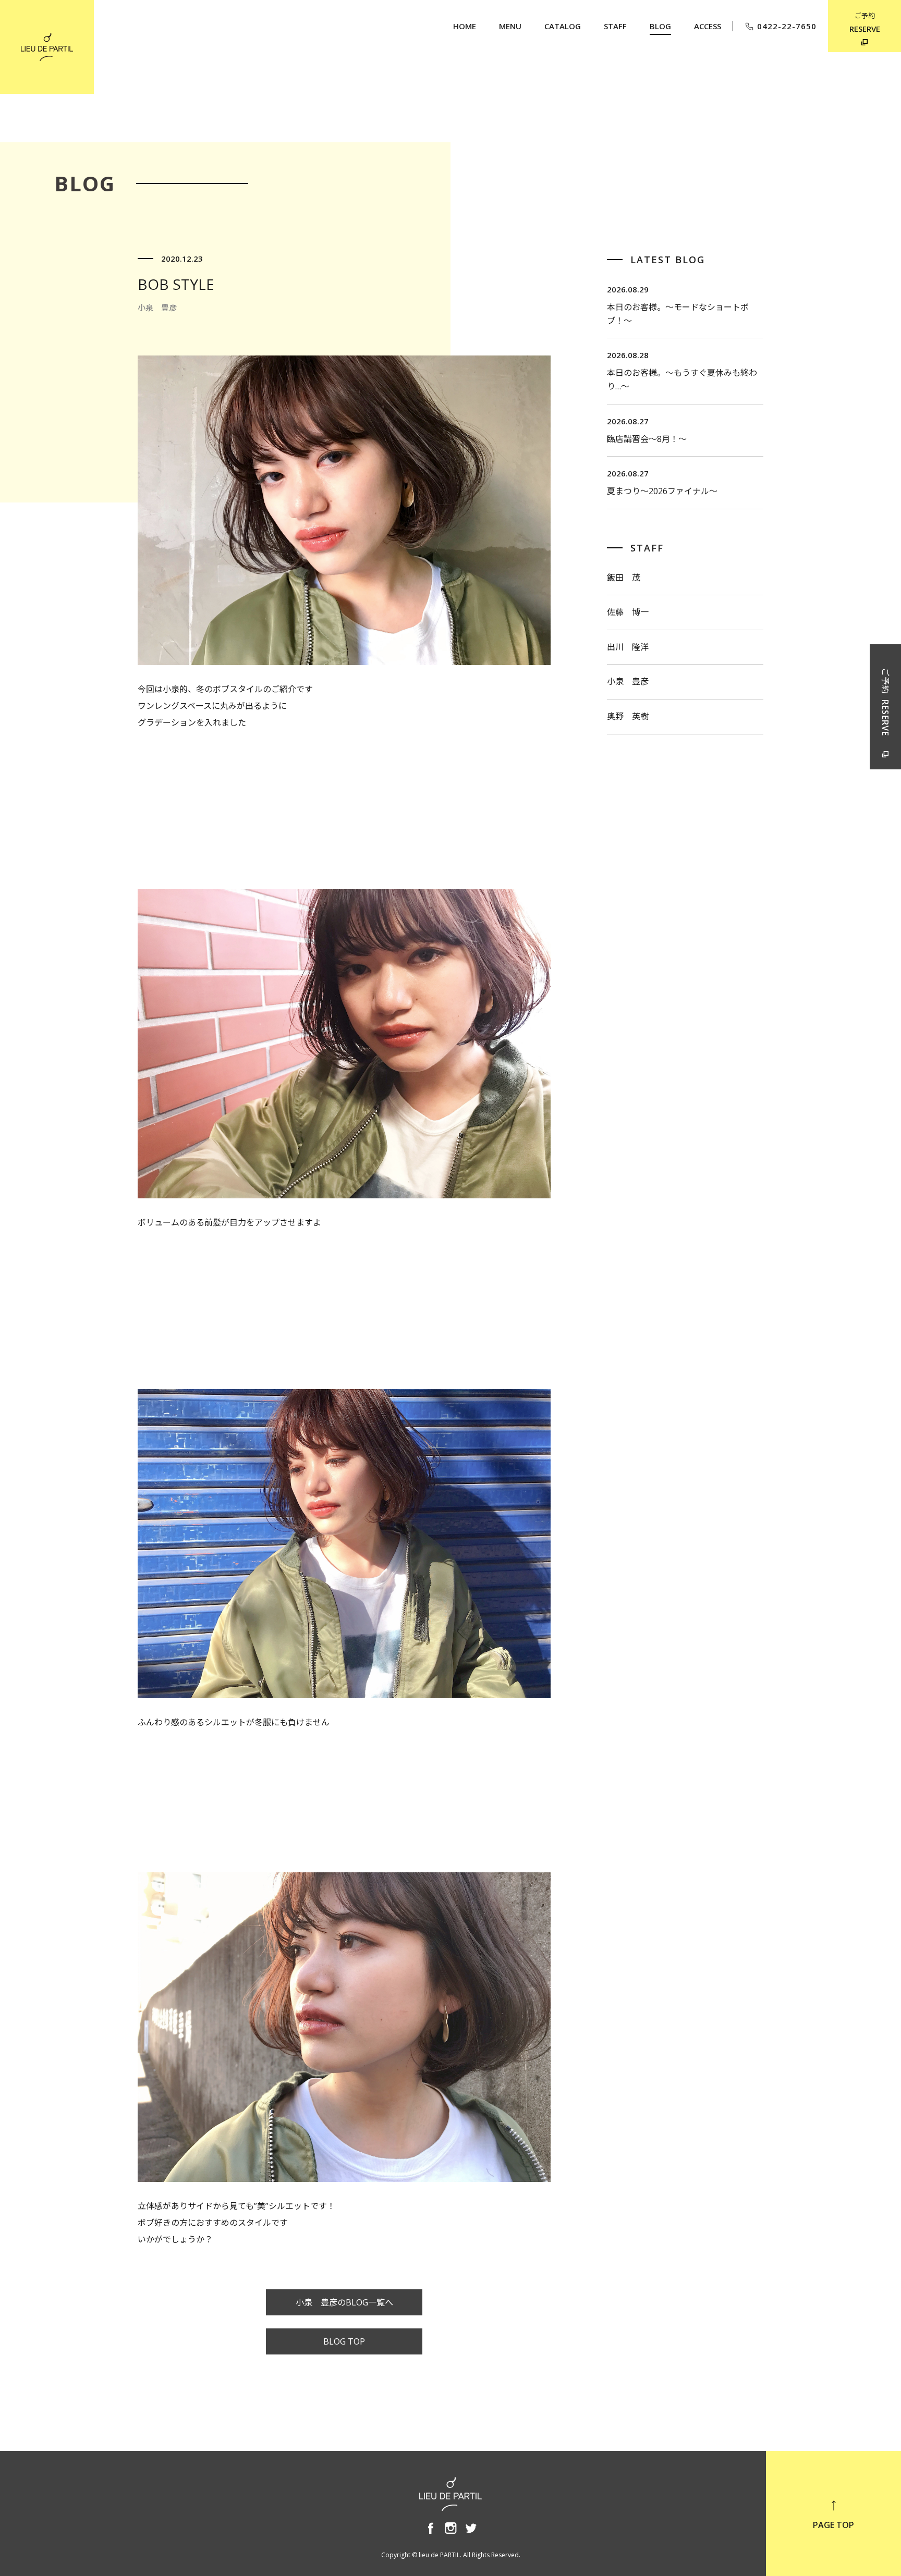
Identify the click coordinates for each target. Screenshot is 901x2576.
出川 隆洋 (628, 647)
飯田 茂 (624, 578)
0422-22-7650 (787, 26)
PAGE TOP (833, 2525)
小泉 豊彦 (628, 681)
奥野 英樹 (628, 716)
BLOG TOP (344, 2341)
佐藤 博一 (628, 612)
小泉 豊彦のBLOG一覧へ (344, 2302)
